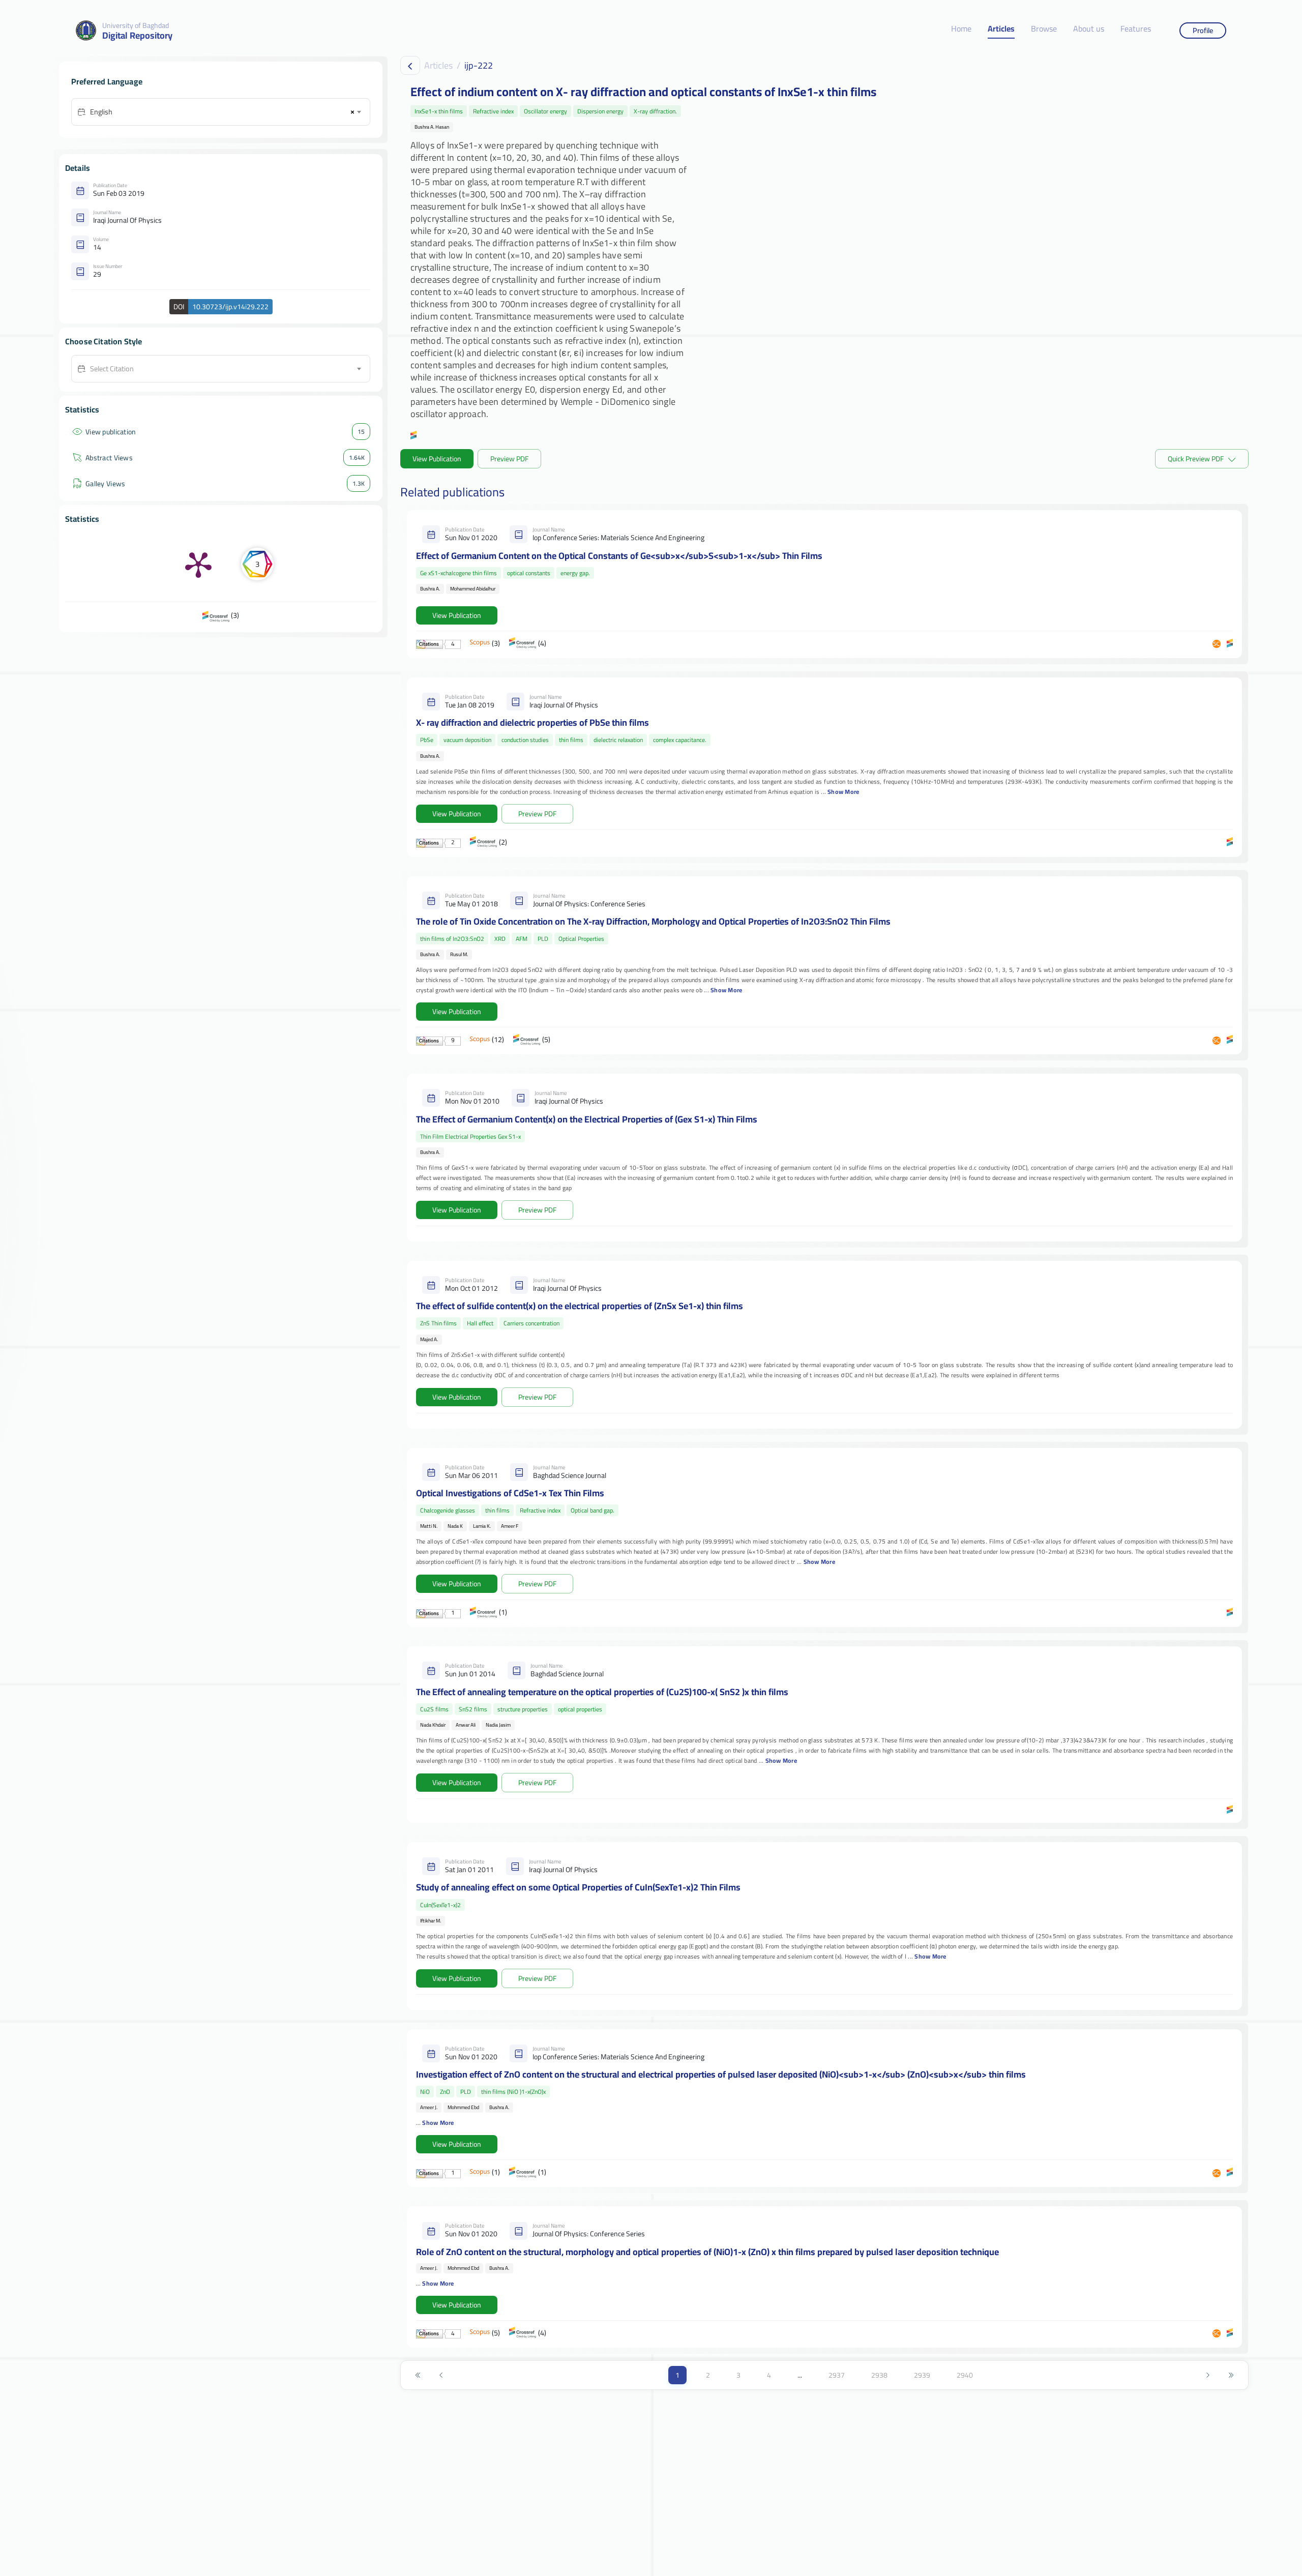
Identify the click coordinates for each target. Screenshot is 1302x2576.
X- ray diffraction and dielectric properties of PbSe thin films (532, 722)
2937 (837, 2375)
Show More (843, 792)
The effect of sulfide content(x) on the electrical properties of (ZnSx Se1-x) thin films (580, 1306)
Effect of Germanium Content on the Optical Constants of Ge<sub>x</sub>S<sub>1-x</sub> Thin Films (619, 556)
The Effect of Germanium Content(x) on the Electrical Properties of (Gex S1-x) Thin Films (587, 1119)
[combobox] (225, 112)
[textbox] (225, 369)
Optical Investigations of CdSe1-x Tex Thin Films (510, 1493)
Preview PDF (509, 459)
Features (1136, 29)
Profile (1203, 30)
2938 (879, 2375)
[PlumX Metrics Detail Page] (198, 564)
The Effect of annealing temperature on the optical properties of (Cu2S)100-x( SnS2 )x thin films (602, 1692)
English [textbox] (101, 112)
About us (1089, 29)
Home (961, 29)
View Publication (437, 459)
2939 (922, 2375)
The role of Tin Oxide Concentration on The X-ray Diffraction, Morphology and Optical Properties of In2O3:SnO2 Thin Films (653, 921)
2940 (965, 2375)
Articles (1001, 29)
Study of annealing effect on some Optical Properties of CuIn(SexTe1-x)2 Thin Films (578, 1887)
